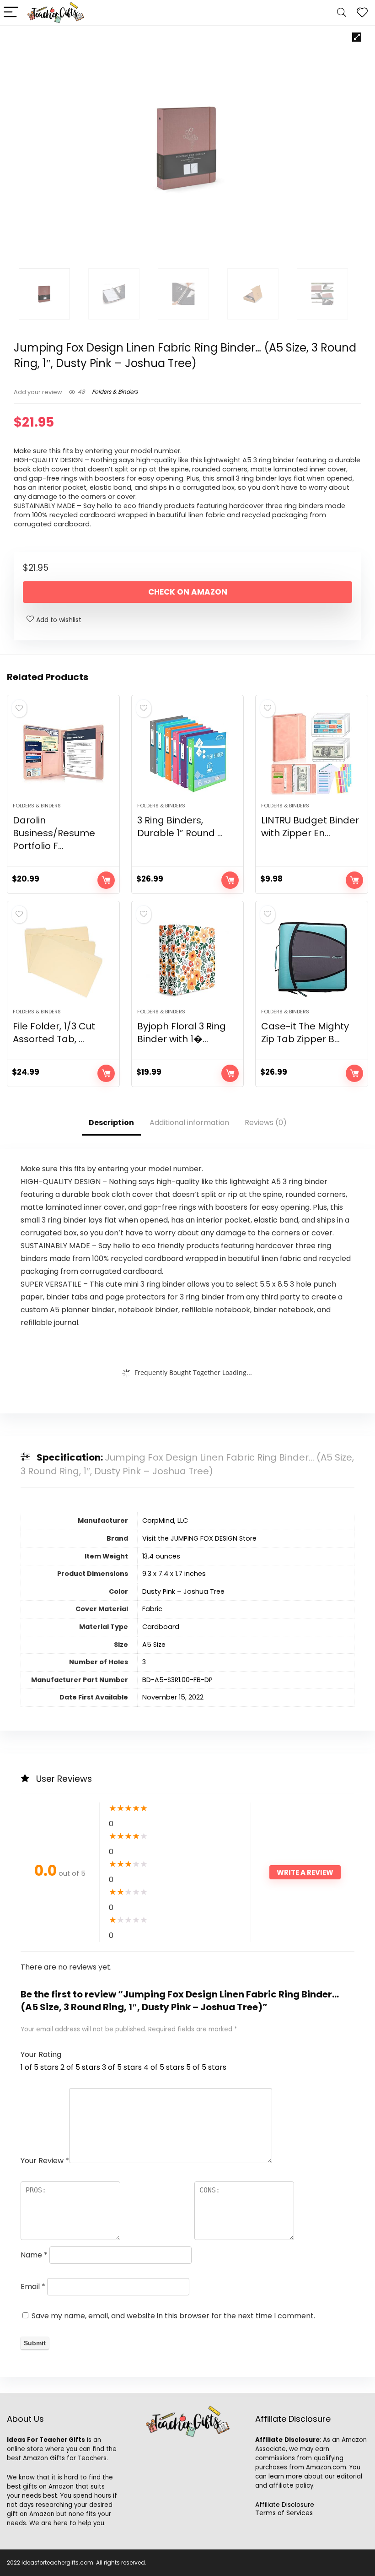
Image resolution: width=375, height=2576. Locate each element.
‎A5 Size (154, 1645)
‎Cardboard (161, 1627)
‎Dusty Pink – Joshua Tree (183, 1591)
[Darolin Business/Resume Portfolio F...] (63, 753)
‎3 (144, 1662)
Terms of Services (284, 2513)
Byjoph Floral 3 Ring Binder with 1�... (182, 1033)
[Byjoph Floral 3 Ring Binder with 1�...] (188, 959)
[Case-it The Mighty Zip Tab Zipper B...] (312, 959)
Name (34, 2255)
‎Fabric (152, 1609)
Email (33, 2286)
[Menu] (11, 13)
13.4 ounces (161, 1556)
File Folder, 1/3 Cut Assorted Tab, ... (54, 1033)
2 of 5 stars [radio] (80, 2067)
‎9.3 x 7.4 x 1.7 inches (174, 1574)
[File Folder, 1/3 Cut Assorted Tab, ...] (63, 959)
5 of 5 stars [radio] (206, 2067)
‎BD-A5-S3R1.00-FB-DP (177, 1680)
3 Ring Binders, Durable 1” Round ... (180, 827)
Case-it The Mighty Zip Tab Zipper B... (305, 1033)
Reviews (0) (266, 1123)
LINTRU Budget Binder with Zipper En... (310, 827)
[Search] (342, 13)
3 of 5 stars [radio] (122, 2067)
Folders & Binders (115, 392)
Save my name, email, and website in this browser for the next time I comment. (173, 2316)
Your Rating (41, 2054)
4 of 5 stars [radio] (164, 2067)
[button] (357, 37)
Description (111, 1123)
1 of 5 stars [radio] (40, 2067)
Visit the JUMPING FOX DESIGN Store (199, 1538)
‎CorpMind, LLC (165, 1521)
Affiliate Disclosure (285, 2505)
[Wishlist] (362, 13)
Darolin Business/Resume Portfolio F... (54, 833)
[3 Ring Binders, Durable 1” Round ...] (188, 753)
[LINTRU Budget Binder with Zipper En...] (312, 753)
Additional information (189, 1123)
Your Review (45, 2161)
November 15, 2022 (173, 1697)
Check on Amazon (188, 592)
